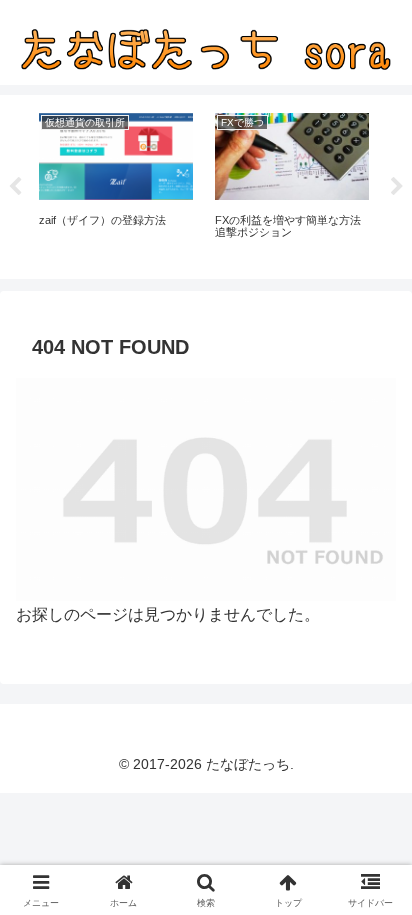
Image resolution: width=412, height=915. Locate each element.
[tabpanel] (116, 183)
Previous (15, 187)
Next (397, 187)
